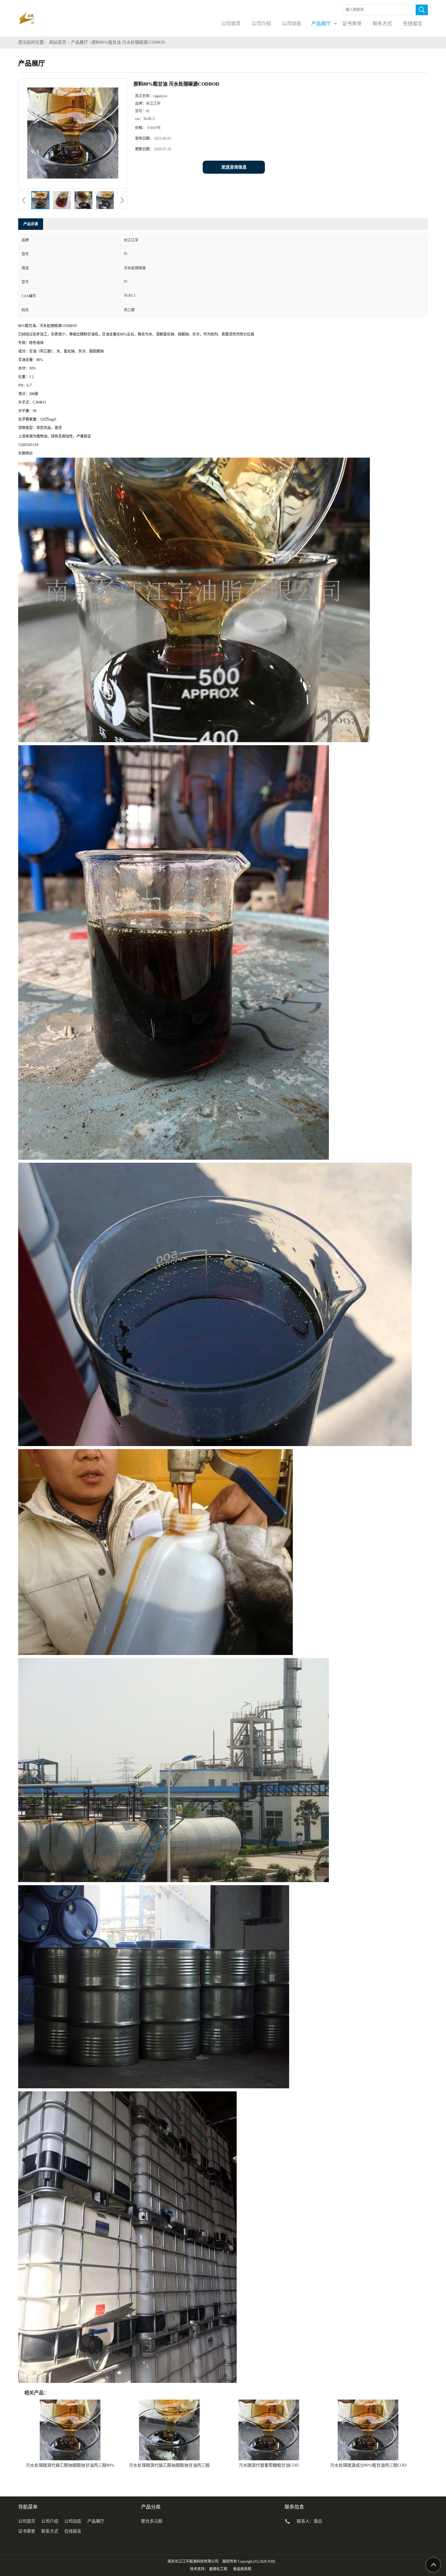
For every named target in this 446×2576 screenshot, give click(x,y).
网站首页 (58, 42)
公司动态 (73, 2521)
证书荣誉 (27, 2531)
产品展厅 (79, 42)
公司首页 (27, 2521)
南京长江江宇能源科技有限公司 (193, 2561)
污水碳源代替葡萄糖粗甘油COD (269, 2465)
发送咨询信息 (234, 167)
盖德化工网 (218, 2569)
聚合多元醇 (152, 2521)
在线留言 (73, 2531)
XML (272, 2561)
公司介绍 (50, 2521)
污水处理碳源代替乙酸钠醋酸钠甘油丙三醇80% (70, 2465)
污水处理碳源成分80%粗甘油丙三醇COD (368, 2465)
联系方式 (50, 2531)
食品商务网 (242, 2569)
